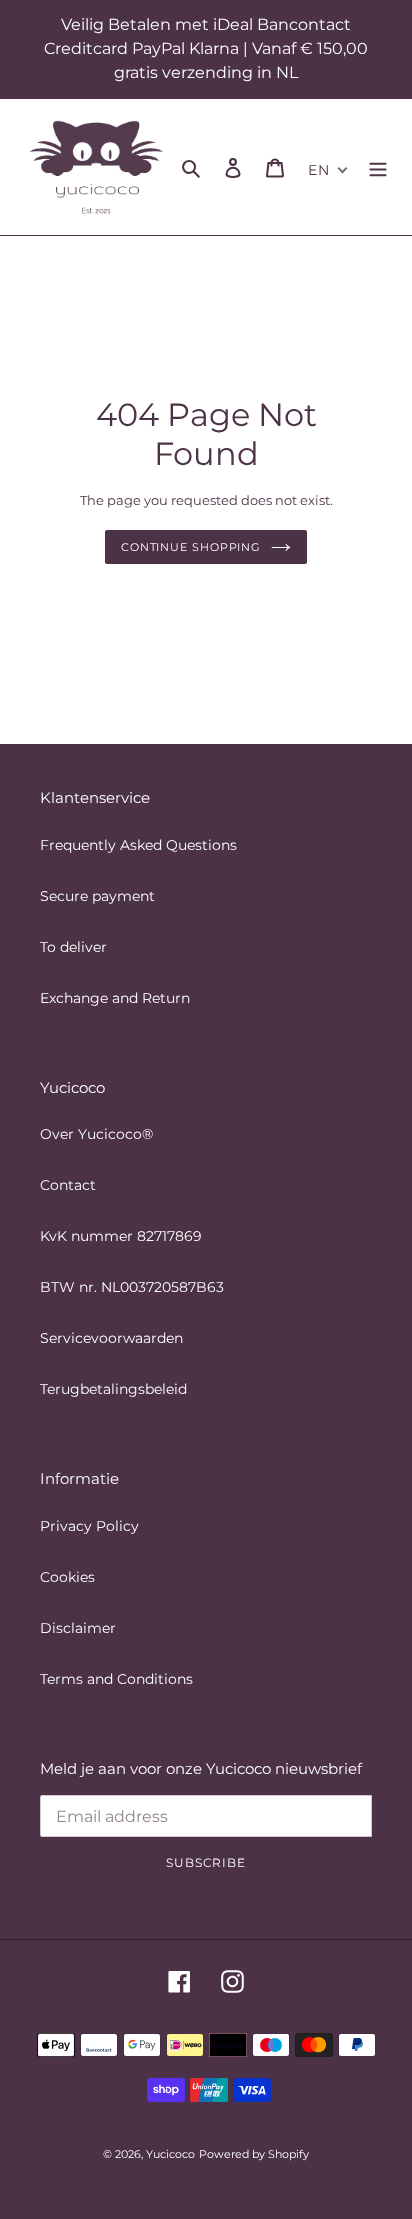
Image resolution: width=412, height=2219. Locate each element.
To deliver (73, 947)
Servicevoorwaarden (111, 1338)
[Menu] (378, 167)
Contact (68, 1185)
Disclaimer (78, 1628)
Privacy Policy (89, 1526)
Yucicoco (170, 2154)
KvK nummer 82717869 (121, 1236)
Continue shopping (191, 547)
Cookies (67, 1577)
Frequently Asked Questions (138, 845)
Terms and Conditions (116, 1679)
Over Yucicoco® (96, 1134)
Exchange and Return (115, 998)
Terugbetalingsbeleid (113, 1389)
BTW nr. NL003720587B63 (132, 1287)
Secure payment (97, 896)
